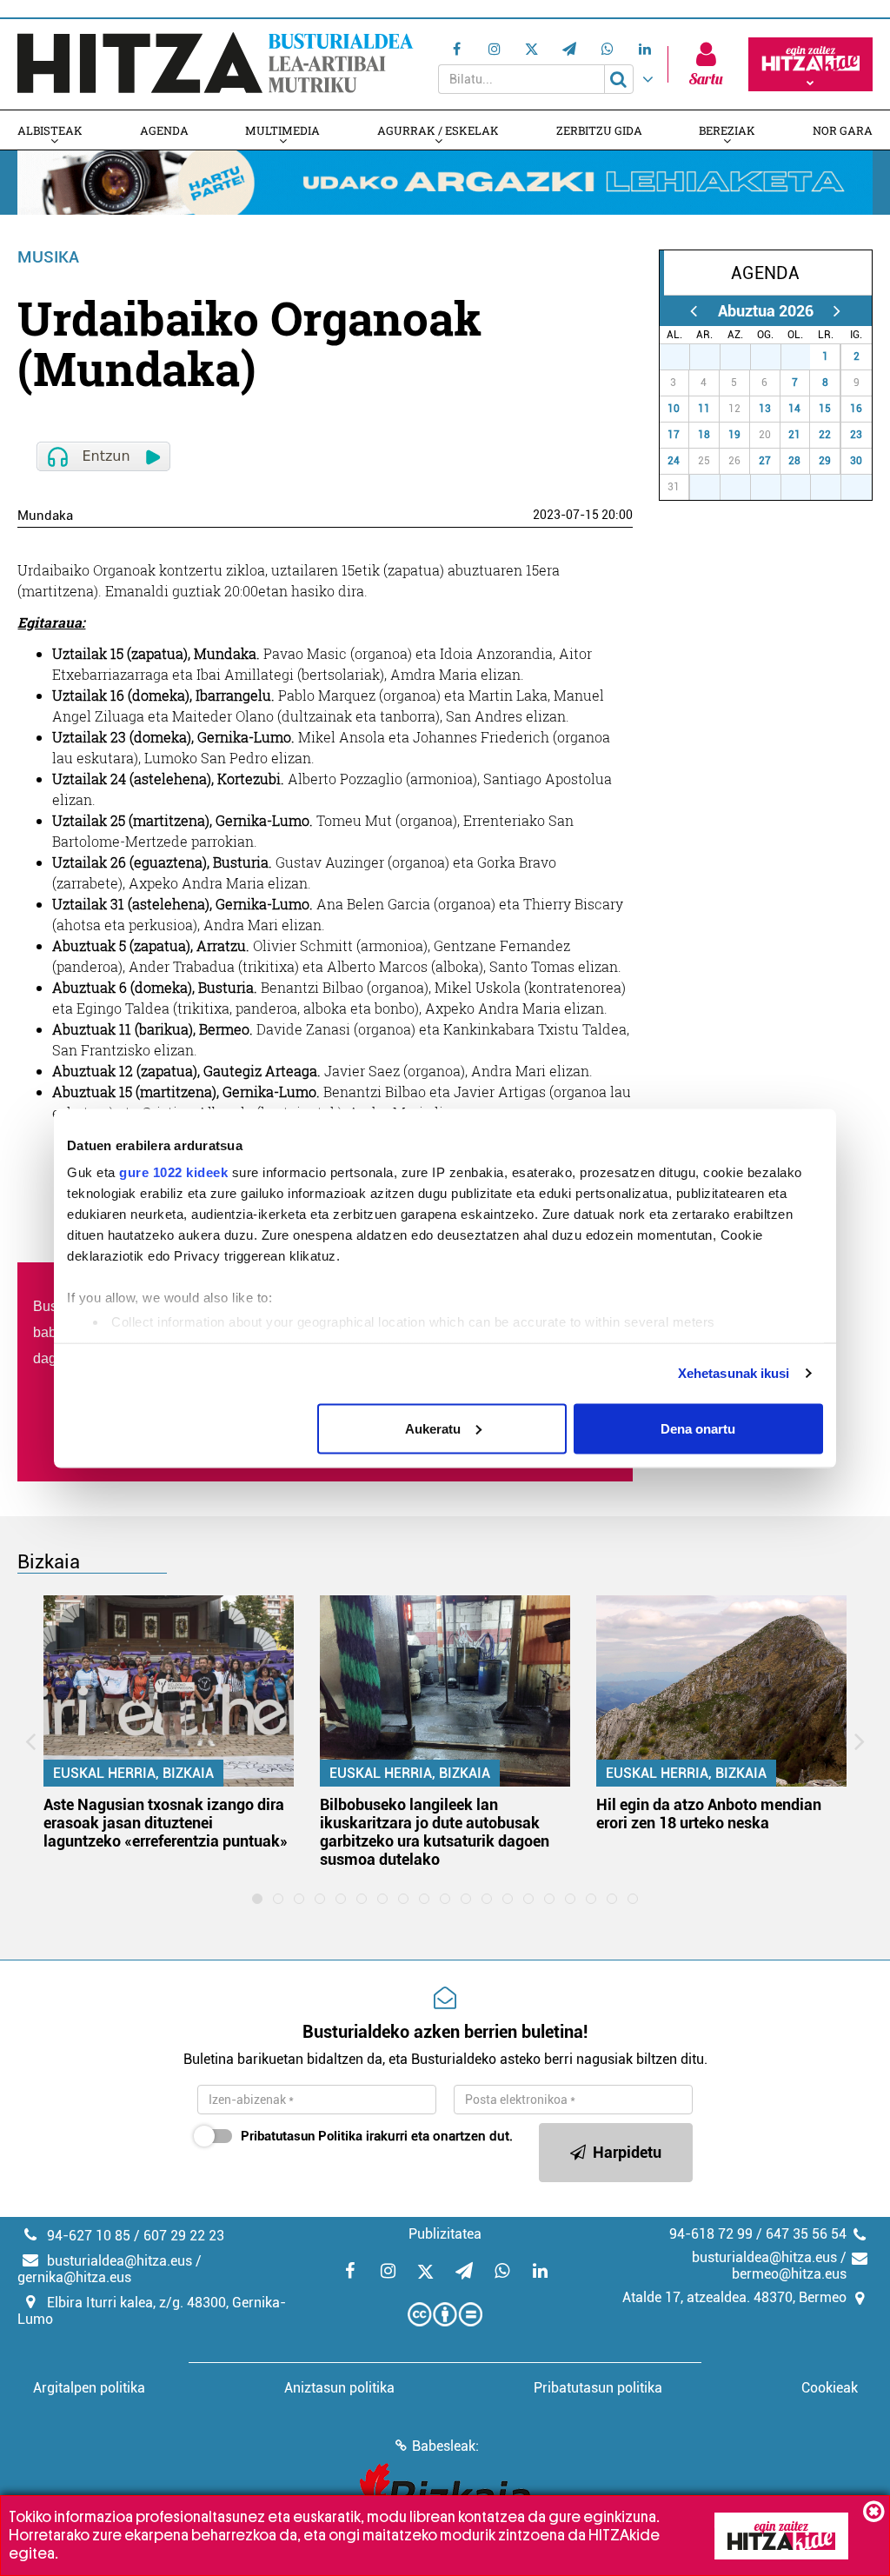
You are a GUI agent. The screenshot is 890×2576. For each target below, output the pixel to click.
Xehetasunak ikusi (734, 1373)
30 (772, 356)
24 (674, 461)
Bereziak (727, 130)
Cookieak (830, 2388)
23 (856, 435)
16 (856, 409)
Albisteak (50, 130)
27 (681, 356)
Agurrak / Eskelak (438, 130)
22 (825, 435)
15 (825, 409)
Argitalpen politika (89, 2388)
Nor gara (843, 130)
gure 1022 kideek (173, 1172)
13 (765, 409)
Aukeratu (433, 1428)
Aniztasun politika (339, 2388)
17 (674, 435)
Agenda (164, 130)
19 (734, 435)
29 (741, 356)
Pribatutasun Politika (302, 2136)
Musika (48, 257)
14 (794, 409)
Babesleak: (445, 2446)
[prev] (694, 311)
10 (674, 409)
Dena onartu (698, 1428)
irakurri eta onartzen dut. (377, 2136)
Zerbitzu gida (599, 130)
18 (704, 435)
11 (704, 409)
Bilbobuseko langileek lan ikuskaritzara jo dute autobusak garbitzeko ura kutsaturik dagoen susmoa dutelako (435, 1832)
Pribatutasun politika (598, 2388)
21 (794, 435)
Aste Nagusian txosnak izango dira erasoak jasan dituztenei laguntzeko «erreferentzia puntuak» (166, 1823)
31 (801, 356)
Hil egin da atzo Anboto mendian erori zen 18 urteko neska (709, 1814)
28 (711, 356)
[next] (837, 311)
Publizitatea (445, 2234)
